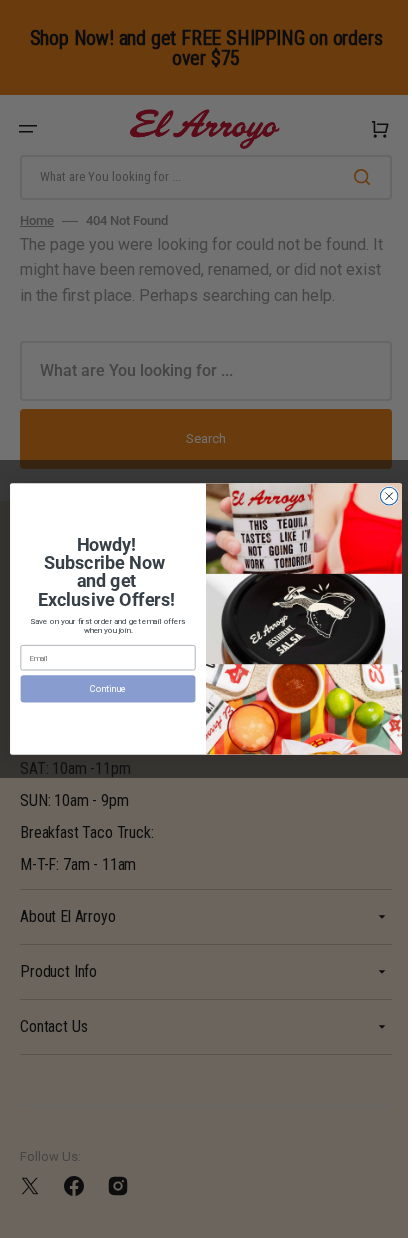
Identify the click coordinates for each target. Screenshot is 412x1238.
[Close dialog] (382, 496)
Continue (100, 688)
